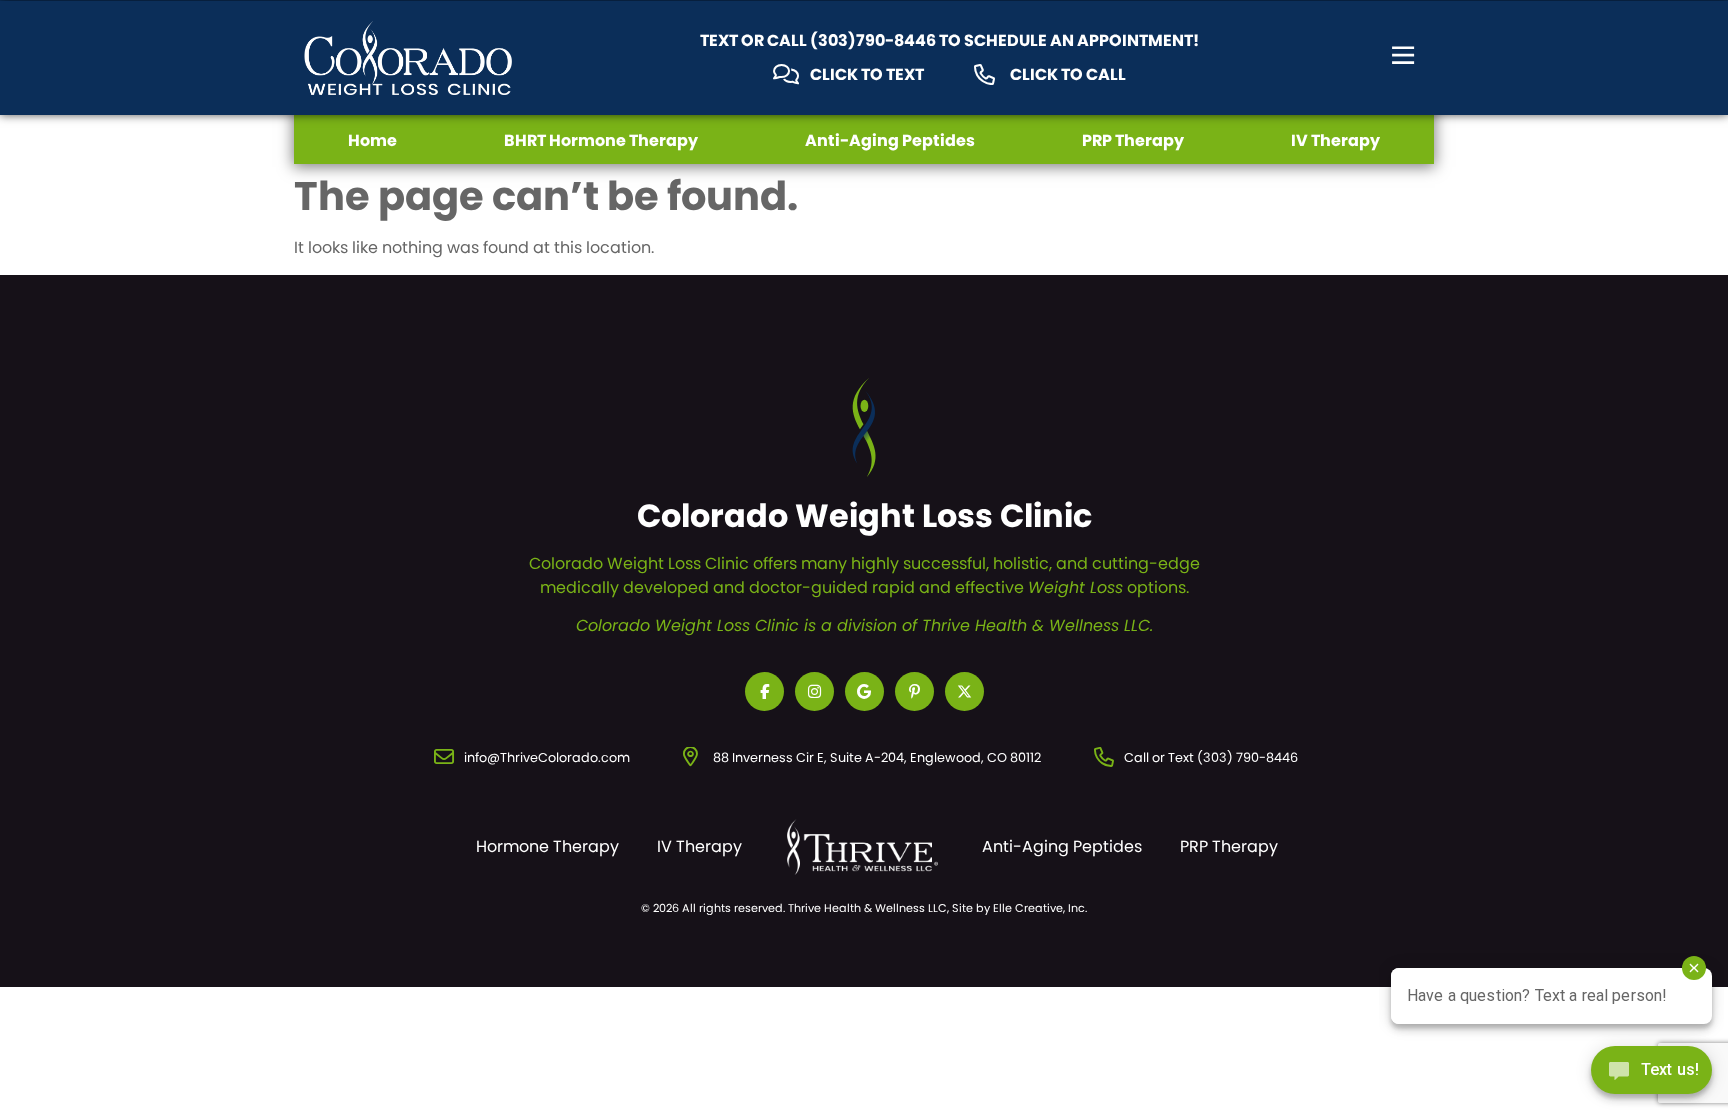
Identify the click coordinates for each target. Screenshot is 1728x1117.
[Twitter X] (964, 691)
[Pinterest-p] (914, 691)
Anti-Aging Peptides (890, 140)
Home (372, 140)
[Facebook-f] (764, 691)
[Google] (864, 691)
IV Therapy (1335, 140)
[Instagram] (814, 691)
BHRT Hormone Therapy (601, 140)
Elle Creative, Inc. (1040, 908)
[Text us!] (1651, 1075)
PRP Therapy (1133, 140)
